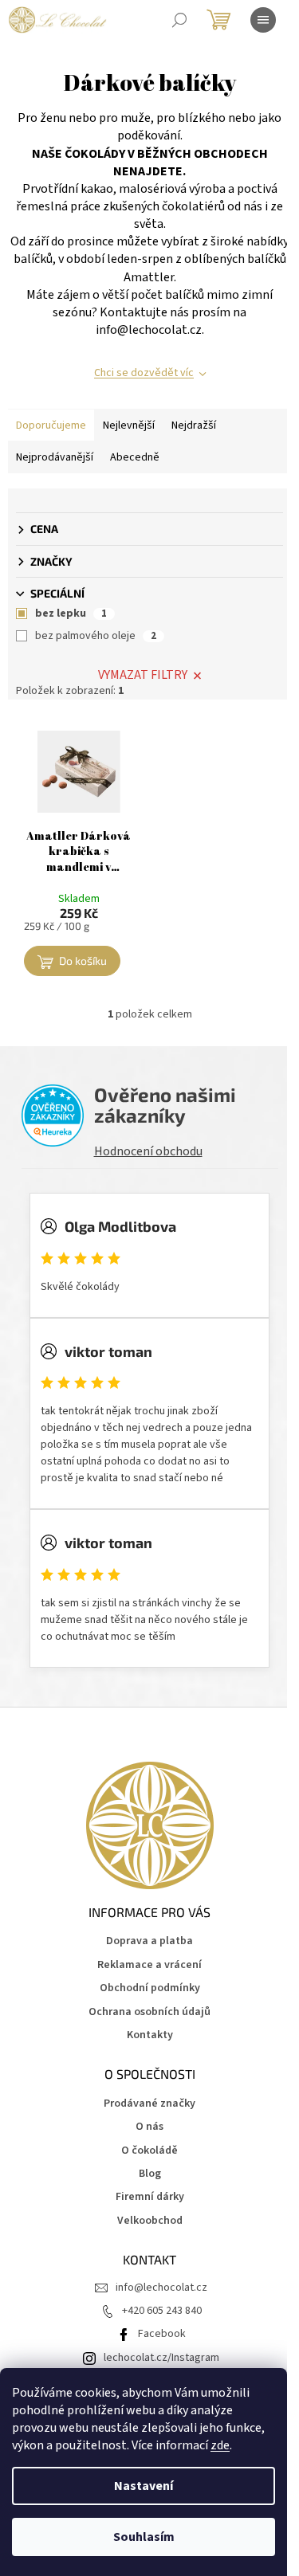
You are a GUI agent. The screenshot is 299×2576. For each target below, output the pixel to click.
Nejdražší (194, 425)
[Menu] (263, 20)
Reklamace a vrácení (149, 1965)
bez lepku (71, 614)
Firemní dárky (150, 2197)
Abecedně (135, 457)
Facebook (162, 2334)
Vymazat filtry (143, 675)
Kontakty (150, 2035)
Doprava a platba (149, 1941)
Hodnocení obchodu (148, 1151)
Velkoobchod (150, 2221)
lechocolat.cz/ (138, 2358)
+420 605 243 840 (162, 2311)
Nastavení (144, 2486)
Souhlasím (144, 2537)
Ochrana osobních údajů (149, 2012)
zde (220, 2445)
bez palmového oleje (96, 636)
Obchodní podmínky (150, 1988)
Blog (150, 2174)
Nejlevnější (129, 425)
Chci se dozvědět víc (144, 373)
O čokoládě (149, 2151)
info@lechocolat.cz (161, 2288)
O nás (149, 2127)
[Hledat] (179, 20)
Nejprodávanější (55, 457)
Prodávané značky (149, 2104)
